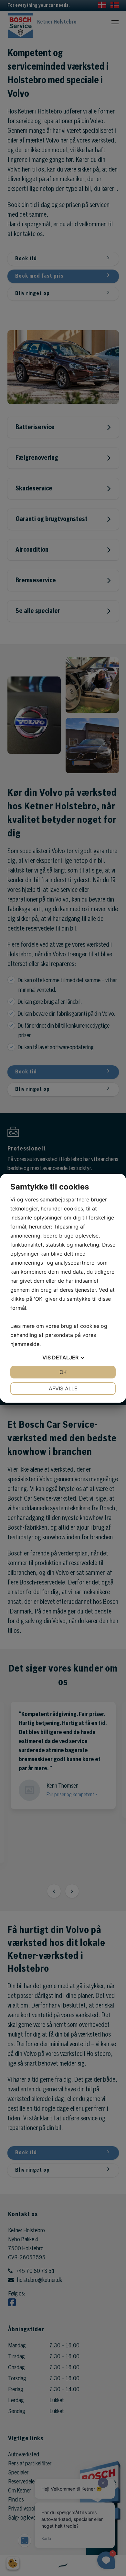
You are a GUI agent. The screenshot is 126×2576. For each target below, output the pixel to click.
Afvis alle (63, 1388)
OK (63, 1372)
